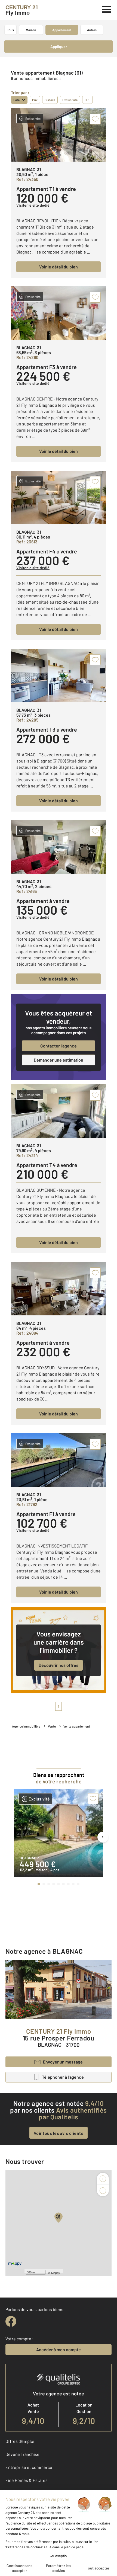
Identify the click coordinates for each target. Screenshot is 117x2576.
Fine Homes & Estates (27, 2480)
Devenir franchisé (22, 2454)
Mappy (56, 2273)
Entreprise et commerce (29, 2467)
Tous (10, 30)
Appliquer (59, 47)
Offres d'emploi (20, 2441)
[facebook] (11, 2321)
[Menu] (107, 9)
